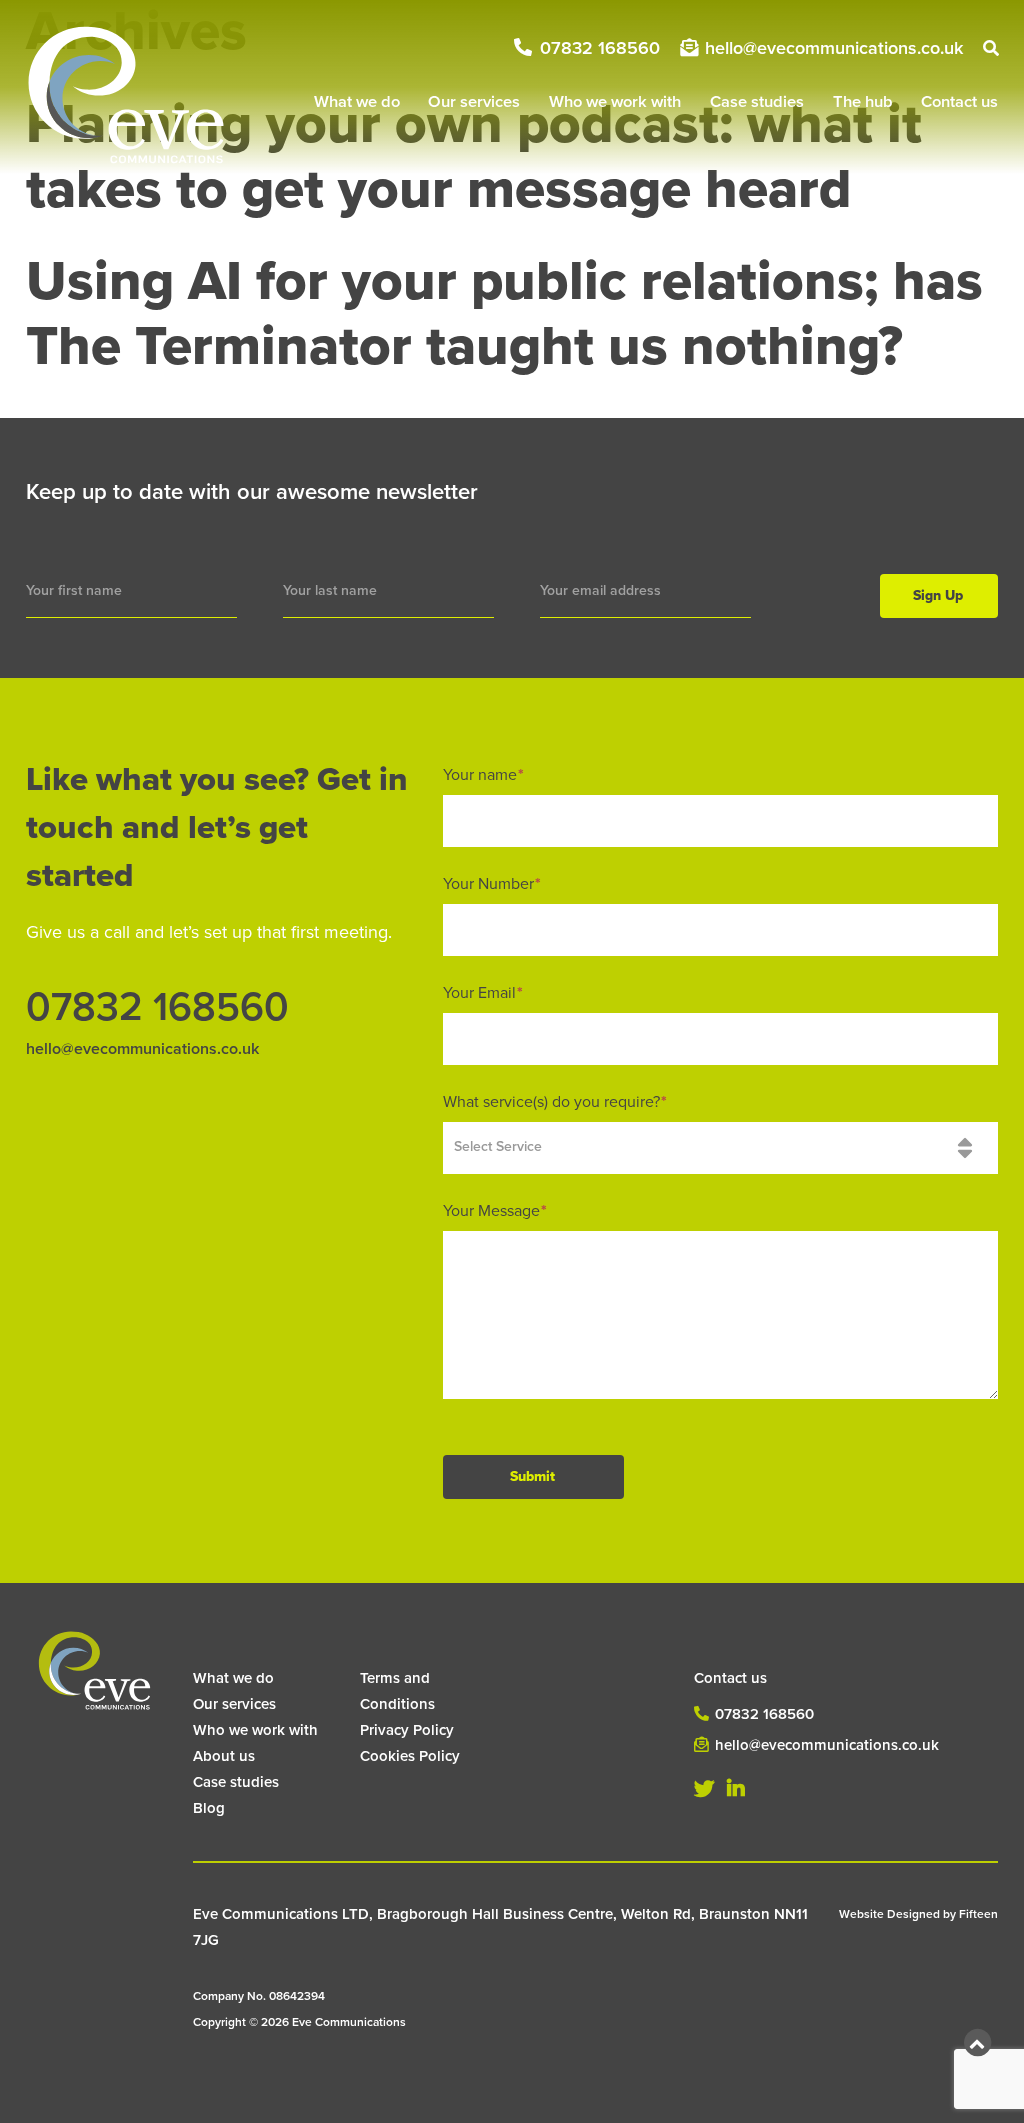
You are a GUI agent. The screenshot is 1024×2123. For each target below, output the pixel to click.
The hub (863, 102)
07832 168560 (600, 48)
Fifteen (978, 1914)
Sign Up (938, 595)
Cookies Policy (410, 1756)
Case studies (757, 102)
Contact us (959, 102)
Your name (483, 775)
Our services (474, 102)
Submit (532, 1476)
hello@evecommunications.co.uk (834, 48)
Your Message (495, 1211)
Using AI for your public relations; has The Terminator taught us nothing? (504, 314)
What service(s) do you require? (555, 1102)
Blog (209, 1808)
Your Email (483, 993)
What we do (357, 102)
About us (224, 1756)
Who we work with (615, 102)
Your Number (492, 884)
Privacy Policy (407, 1730)
